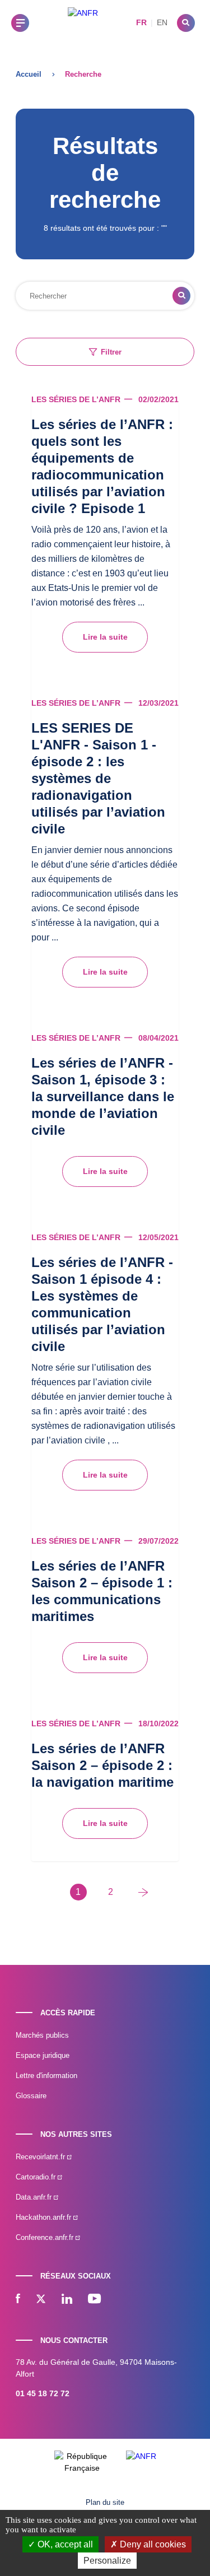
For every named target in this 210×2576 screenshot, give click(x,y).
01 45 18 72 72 (43, 2393)
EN (162, 22)
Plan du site (105, 2502)
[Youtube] (94, 2300)
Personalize (107, 2561)
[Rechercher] (186, 23)
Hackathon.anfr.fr (45, 2217)
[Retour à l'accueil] (83, 23)
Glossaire (31, 2096)
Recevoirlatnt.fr (41, 2157)
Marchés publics (42, 2035)
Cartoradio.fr (37, 2177)
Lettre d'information (46, 2076)
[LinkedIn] (67, 2300)
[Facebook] (18, 2300)
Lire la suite (105, 637)
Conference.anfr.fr (46, 2237)
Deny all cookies (152, 2544)
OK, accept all (64, 2544)
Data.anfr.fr (35, 2197)
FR (141, 22)
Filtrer (111, 352)
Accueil (29, 74)
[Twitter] (41, 2300)
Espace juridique (43, 2055)
